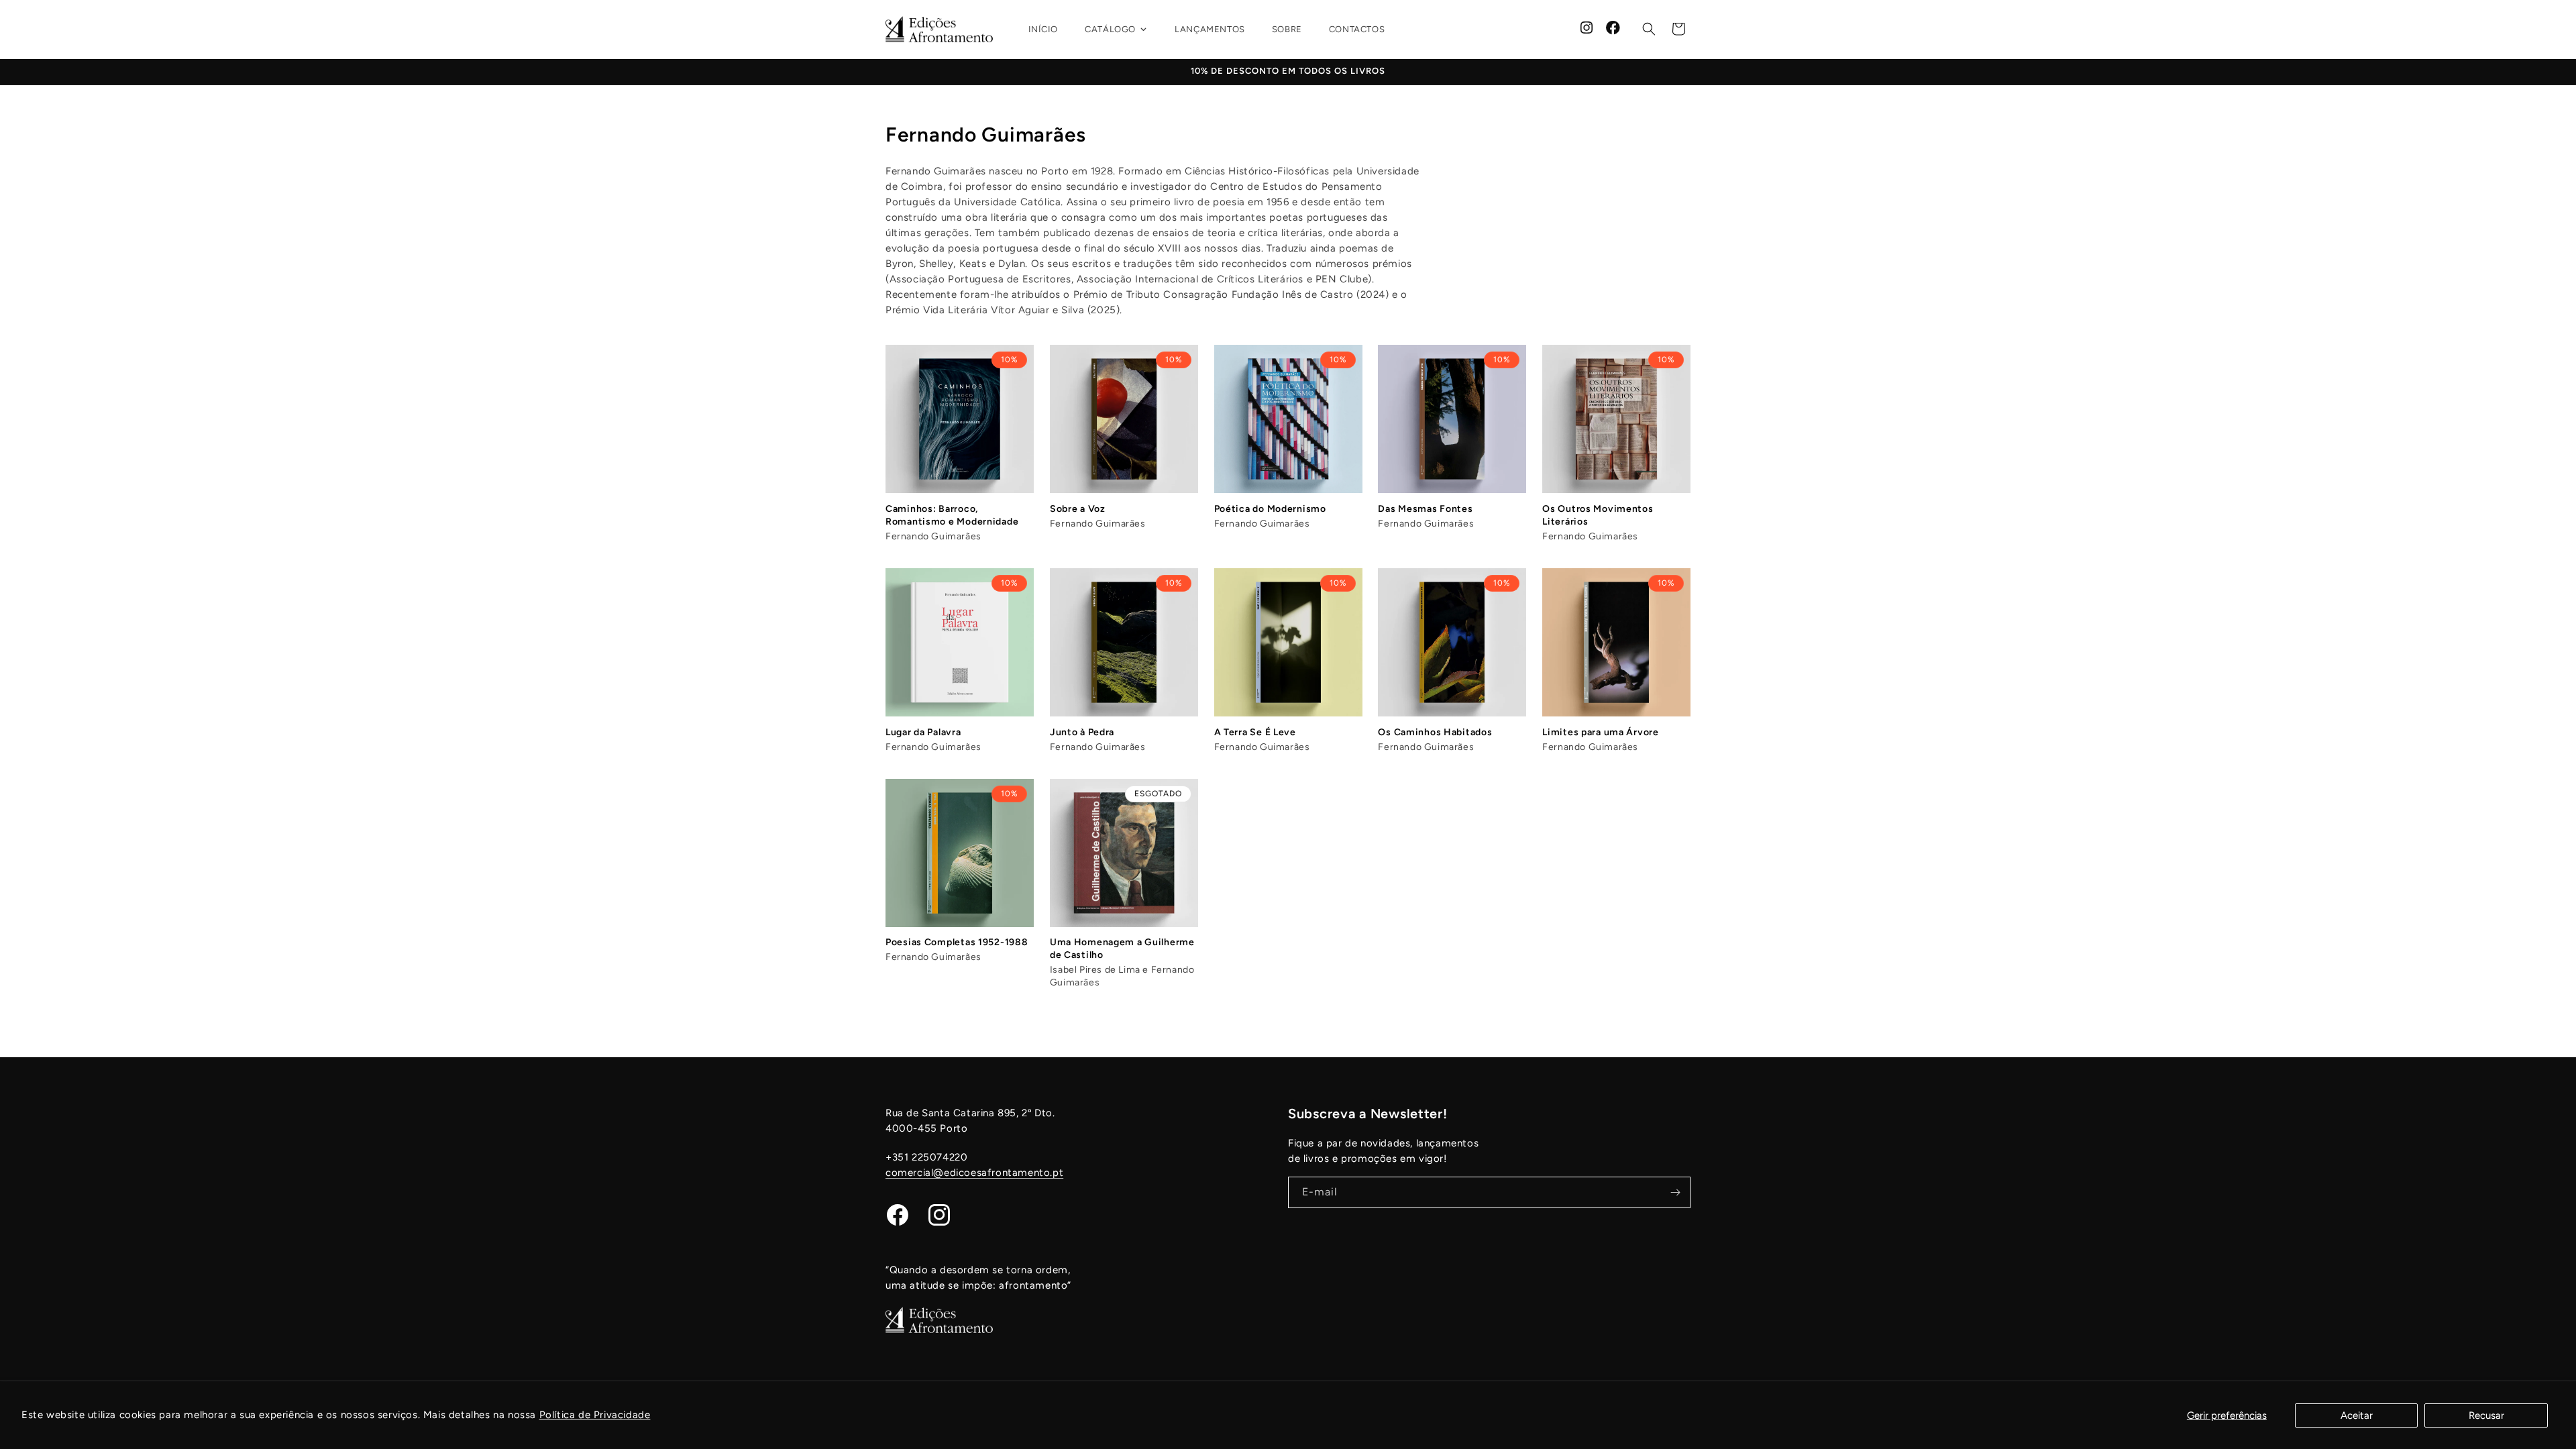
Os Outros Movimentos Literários (1598, 515)
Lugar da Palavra (923, 732)
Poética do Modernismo (1270, 509)
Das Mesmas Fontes (1425, 509)
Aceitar (2357, 1415)
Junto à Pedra (1082, 732)
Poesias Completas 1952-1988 (957, 942)
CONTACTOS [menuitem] (1357, 29)
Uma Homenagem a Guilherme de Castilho (1122, 949)
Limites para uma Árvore (1601, 732)
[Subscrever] (1675, 1192)
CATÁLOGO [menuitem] (1110, 29)
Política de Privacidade (595, 1415)
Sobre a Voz (1078, 509)
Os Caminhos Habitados (1435, 732)
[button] (1649, 29)
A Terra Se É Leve (1255, 732)
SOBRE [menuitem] (1287, 29)
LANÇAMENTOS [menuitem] (1210, 29)
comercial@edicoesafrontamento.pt (974, 1173)
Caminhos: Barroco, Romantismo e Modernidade (952, 515)
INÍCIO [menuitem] (1043, 29)
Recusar (2486, 1415)
